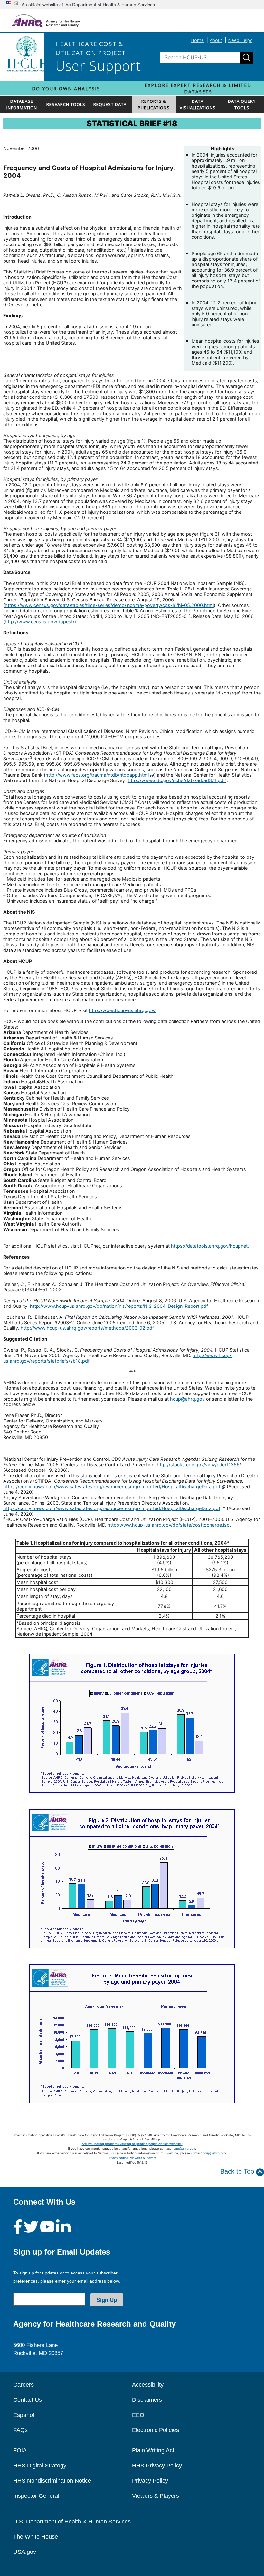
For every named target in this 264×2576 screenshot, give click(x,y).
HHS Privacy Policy (157, 2466)
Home (197, 40)
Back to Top (238, 2171)
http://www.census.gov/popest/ (40, 622)
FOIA (20, 2450)
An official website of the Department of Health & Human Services (88, 5)
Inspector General (36, 2496)
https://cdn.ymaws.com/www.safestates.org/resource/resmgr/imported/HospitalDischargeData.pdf (112, 1486)
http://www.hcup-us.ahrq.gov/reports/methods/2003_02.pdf (87, 1328)
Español (24, 2415)
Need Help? (240, 40)
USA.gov (25, 2552)
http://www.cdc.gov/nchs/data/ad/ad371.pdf (176, 780)
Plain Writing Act (153, 2450)
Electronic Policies (156, 2430)
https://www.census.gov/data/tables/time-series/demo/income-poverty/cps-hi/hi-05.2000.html (109, 605)
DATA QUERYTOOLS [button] (242, 104)
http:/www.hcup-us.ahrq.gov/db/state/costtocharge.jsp (169, 1525)
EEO (138, 2415)
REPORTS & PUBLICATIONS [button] (154, 104)
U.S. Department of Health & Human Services (72, 2522)
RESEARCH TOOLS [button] (66, 104)
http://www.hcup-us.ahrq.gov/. (123, 1010)
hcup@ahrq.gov (187, 1399)
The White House (36, 2537)
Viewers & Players (143, 2158)
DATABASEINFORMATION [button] (22, 104)
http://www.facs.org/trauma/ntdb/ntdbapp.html (97, 775)
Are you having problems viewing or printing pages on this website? (132, 2144)
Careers (24, 2385)
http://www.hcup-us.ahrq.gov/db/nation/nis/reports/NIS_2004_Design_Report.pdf (119, 1306)
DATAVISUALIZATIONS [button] (198, 104)
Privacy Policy (150, 2481)
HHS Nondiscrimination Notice (52, 2481)
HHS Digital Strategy (40, 2466)
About (216, 40)
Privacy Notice (118, 2158)
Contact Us (28, 2400)
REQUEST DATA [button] (110, 104)
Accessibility (148, 2385)
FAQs (20, 2430)
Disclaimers (147, 2400)
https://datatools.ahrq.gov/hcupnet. (210, 1246)
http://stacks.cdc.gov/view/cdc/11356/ (199, 1465)
